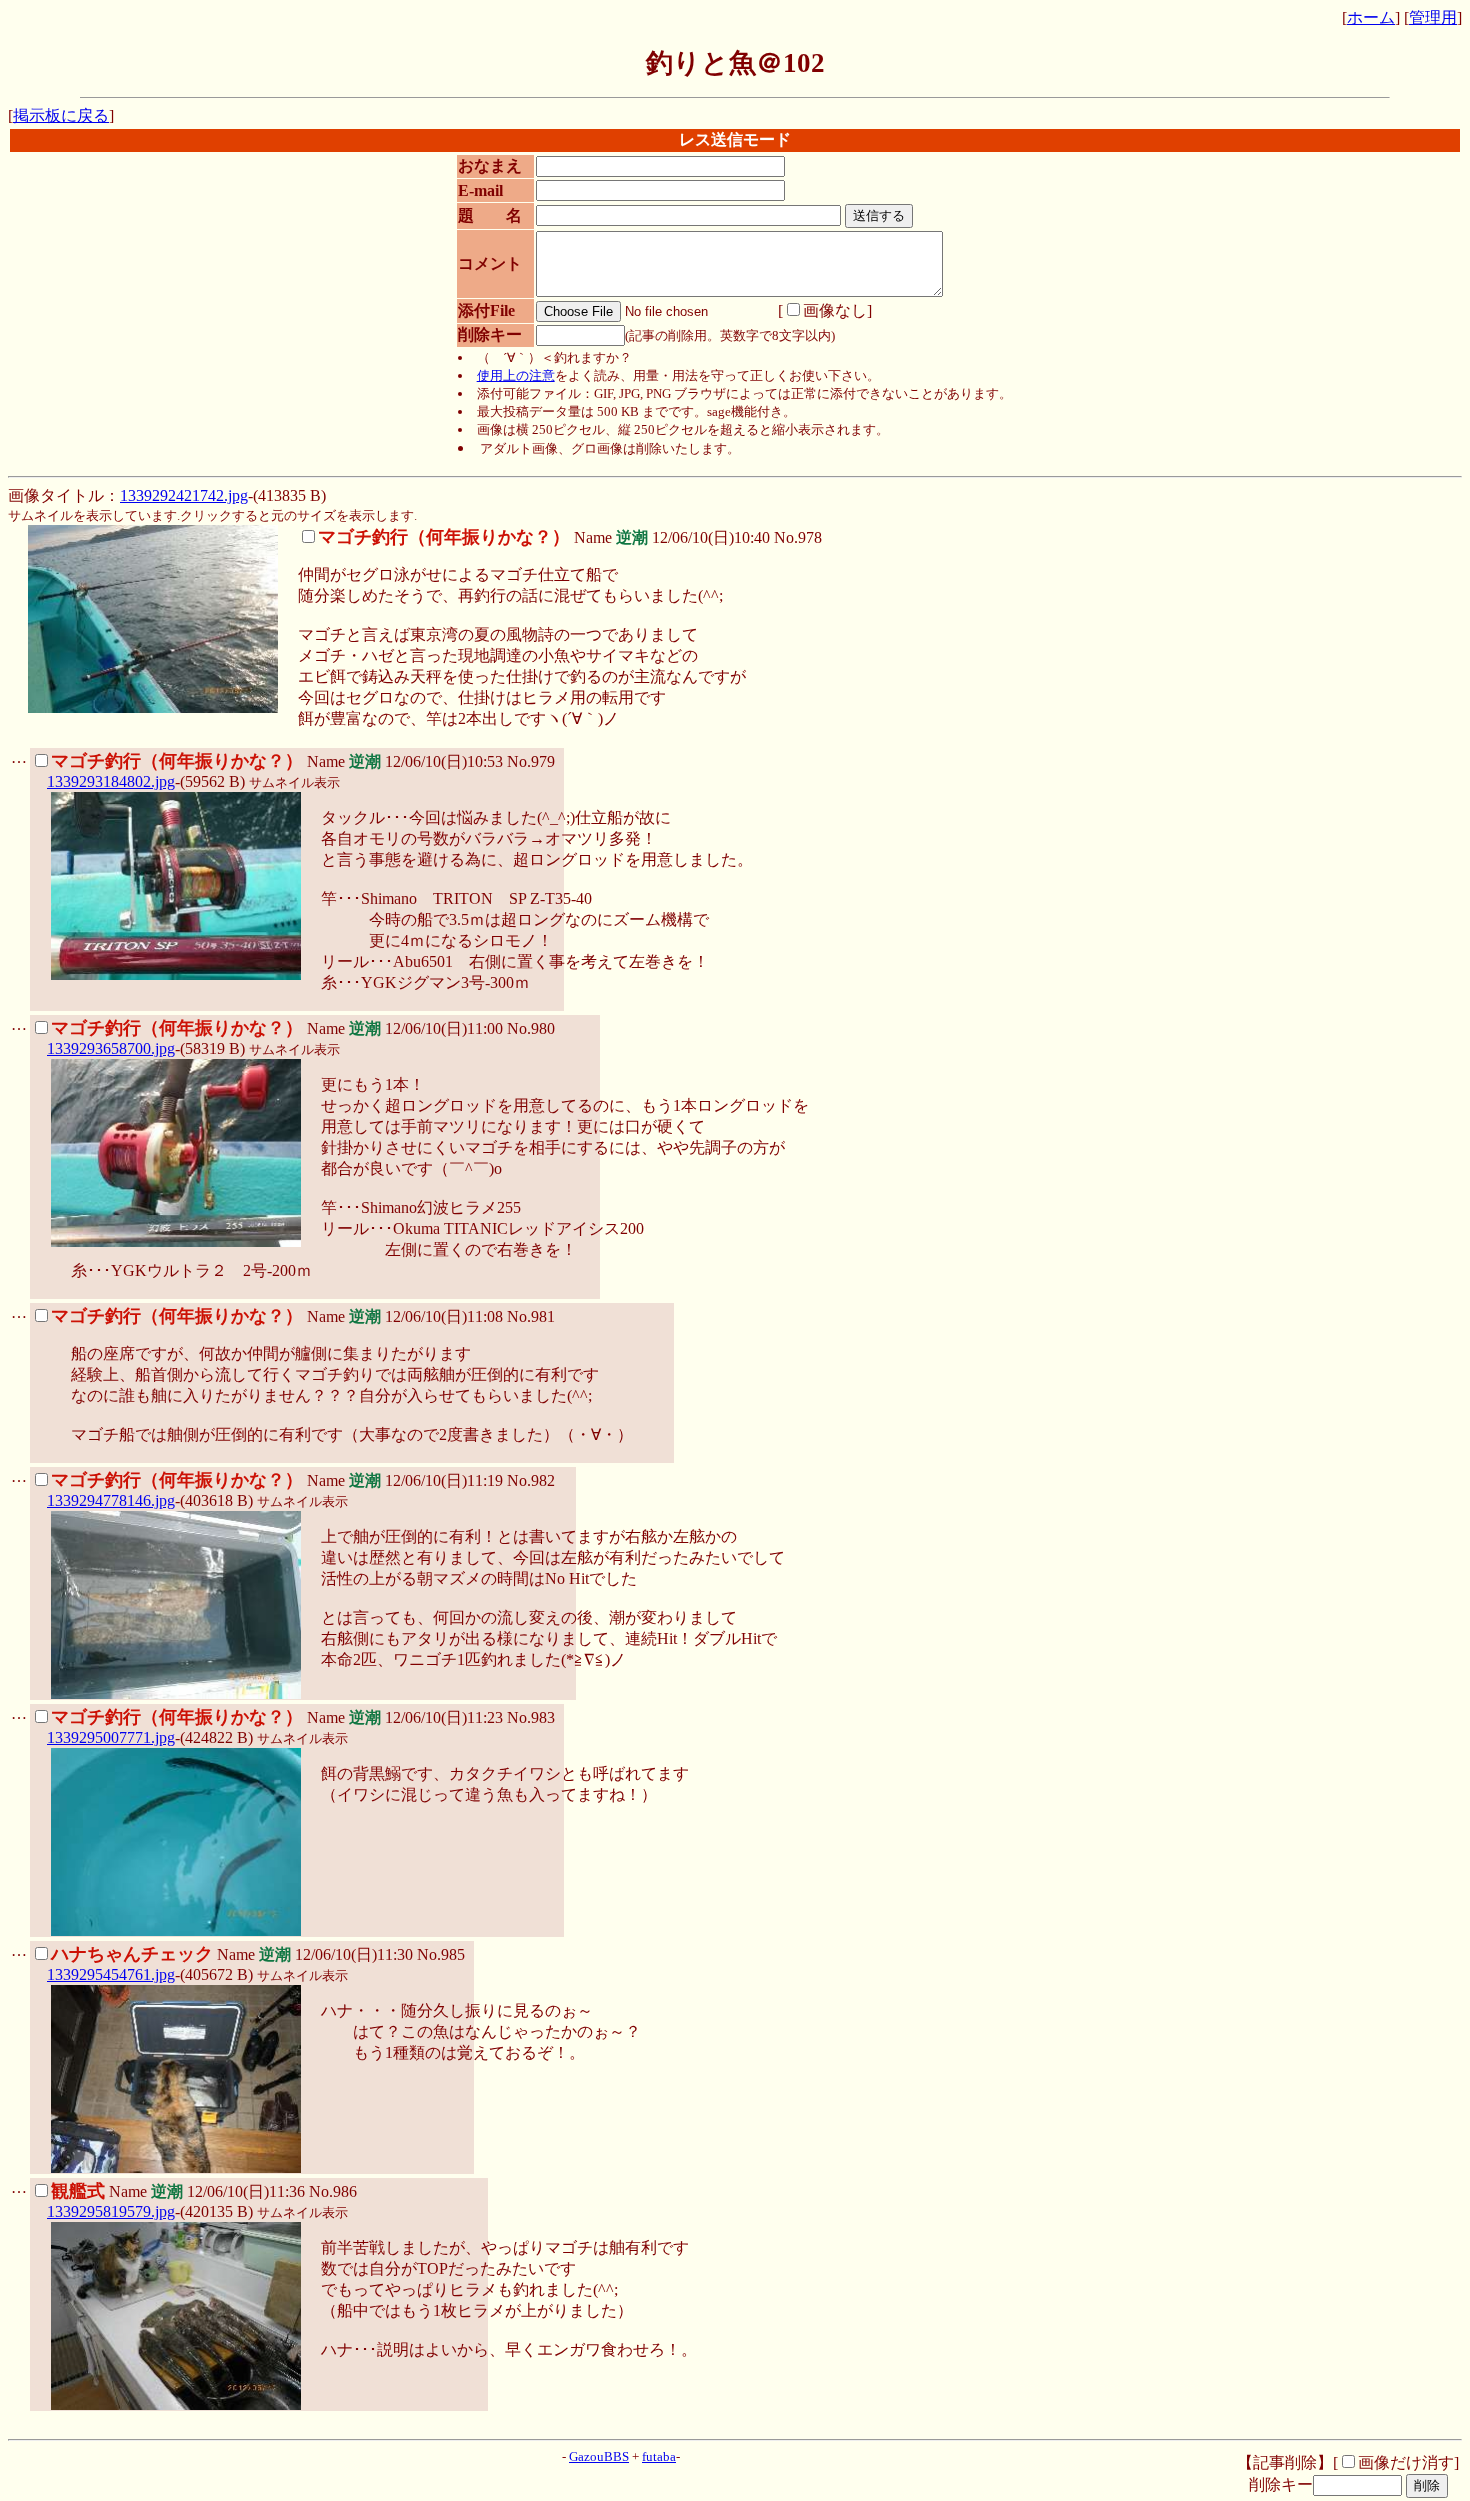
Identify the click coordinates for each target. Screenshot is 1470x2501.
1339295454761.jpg (111, 1974)
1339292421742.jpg (184, 495)
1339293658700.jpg (111, 1048)
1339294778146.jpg (111, 1500)
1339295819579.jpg (111, 2211)
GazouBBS (599, 2456)
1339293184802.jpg (111, 781)
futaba (659, 2456)
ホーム (1371, 17)
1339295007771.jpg (111, 1737)
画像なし (835, 310)
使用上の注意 (516, 375)
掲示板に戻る (61, 115)
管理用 (1433, 17)
